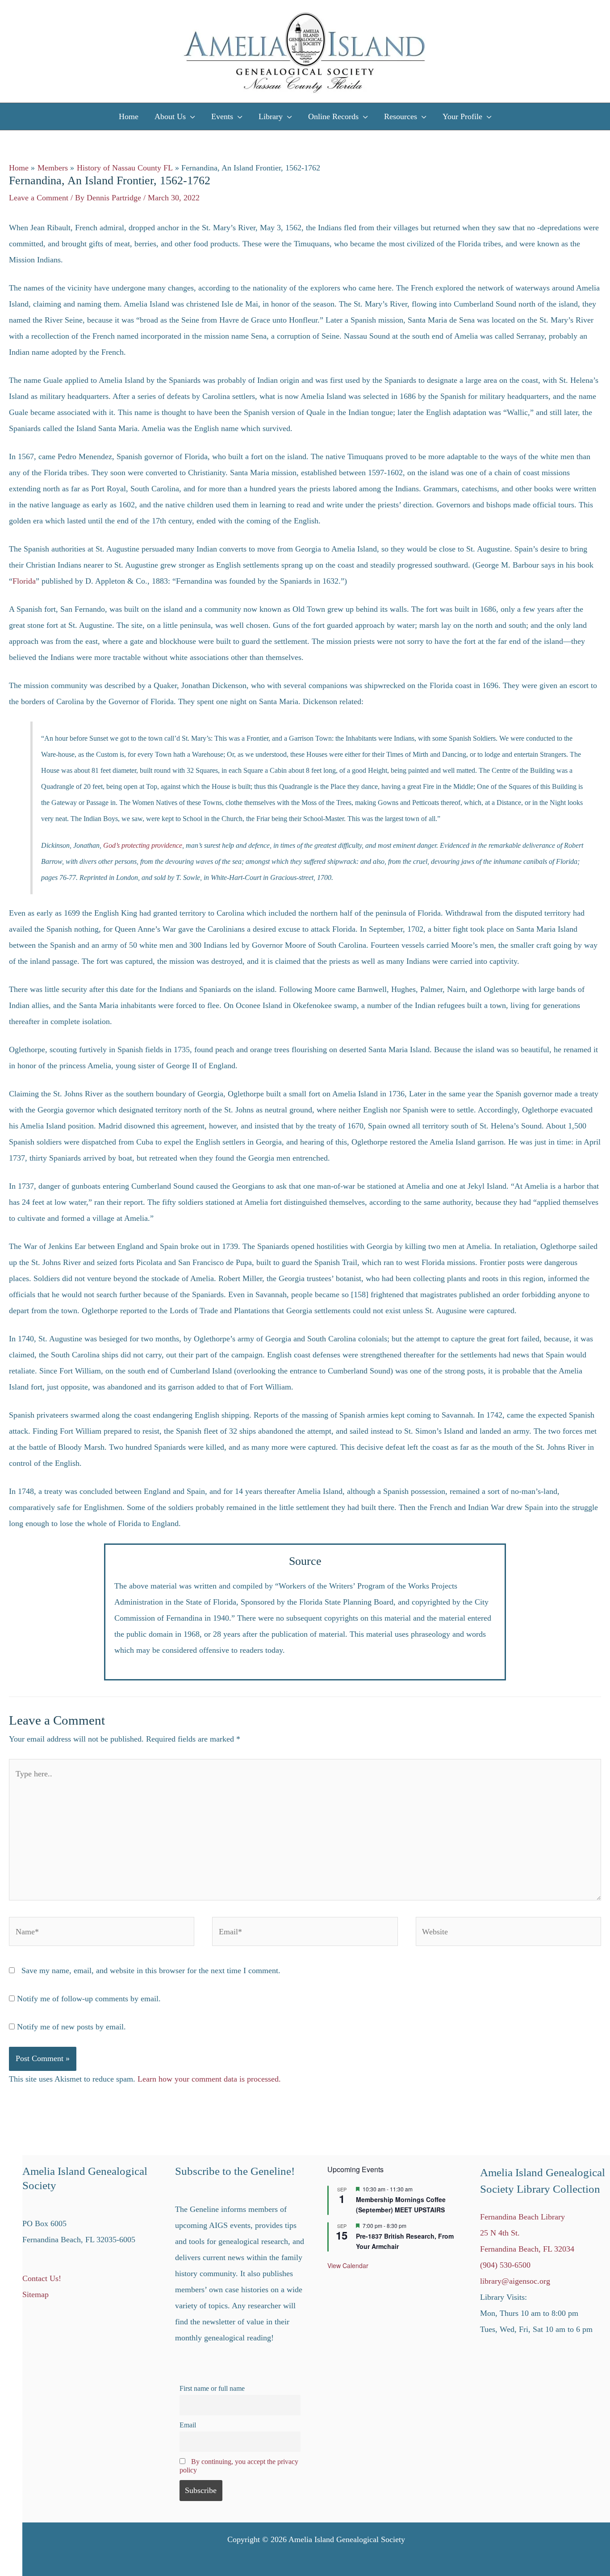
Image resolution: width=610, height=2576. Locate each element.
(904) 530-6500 (505, 2265)
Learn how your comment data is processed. (209, 2079)
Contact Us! (42, 2278)
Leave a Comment (39, 198)
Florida (24, 581)
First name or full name (212, 2389)
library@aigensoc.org (515, 2281)
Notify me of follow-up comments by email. (89, 1999)
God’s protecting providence (143, 845)
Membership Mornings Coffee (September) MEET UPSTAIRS (401, 2205)
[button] (190, 116)
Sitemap (36, 2294)
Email (188, 2425)
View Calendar (348, 2265)
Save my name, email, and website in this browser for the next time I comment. (151, 1970)
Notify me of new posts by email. (71, 2027)
